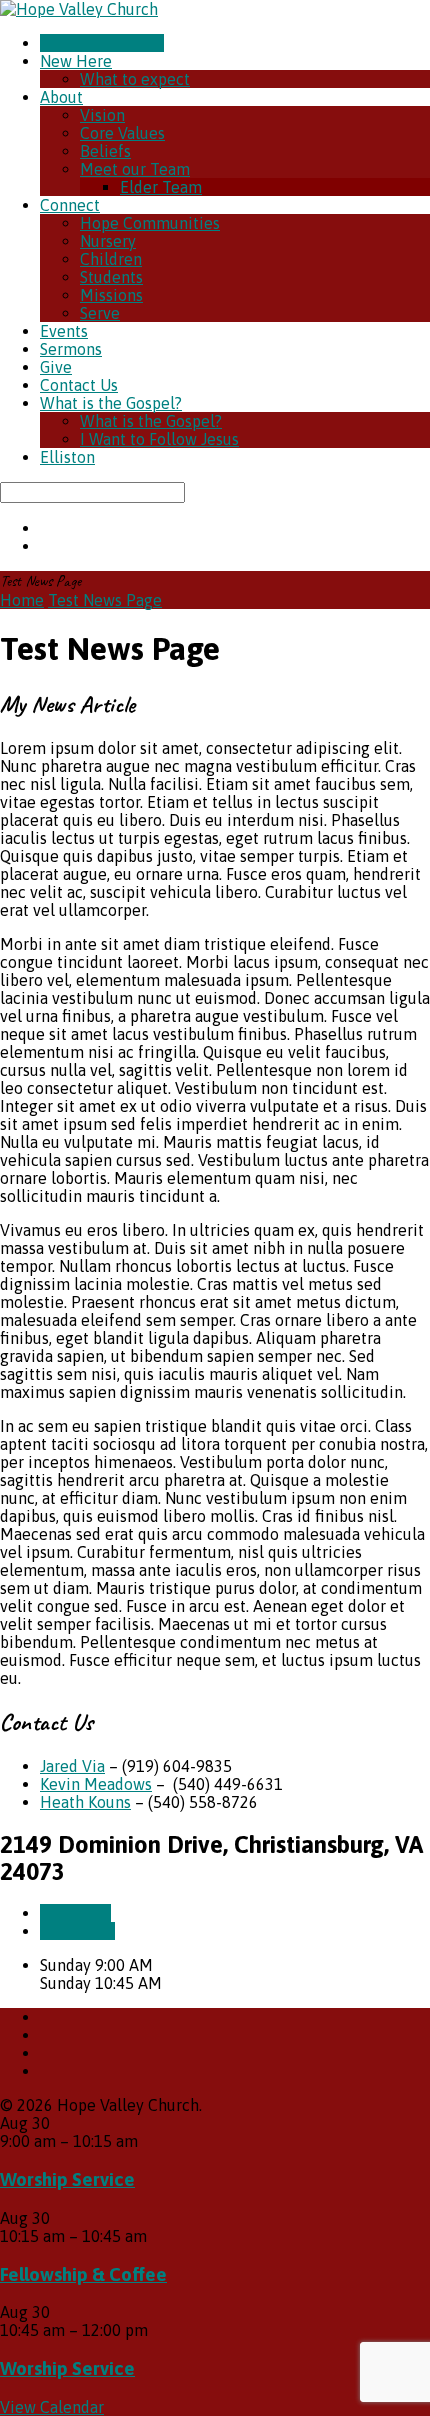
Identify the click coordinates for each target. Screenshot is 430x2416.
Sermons (71, 349)
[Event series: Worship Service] (149, 2141)
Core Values (122, 133)
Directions (77, 1931)
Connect (70, 205)
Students (111, 277)
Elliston (67, 457)
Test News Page (105, 600)
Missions (111, 295)
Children (111, 259)
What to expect (135, 79)
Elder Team (161, 187)
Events (64, 331)
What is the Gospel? (111, 403)
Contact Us (79, 385)
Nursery (108, 241)
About (61, 97)
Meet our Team (135, 169)
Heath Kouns (85, 1802)
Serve (100, 313)
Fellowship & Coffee (83, 2274)
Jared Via (72, 1766)
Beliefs (105, 151)
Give (56, 367)
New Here (76, 61)
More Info (75, 1913)
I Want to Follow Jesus (159, 439)
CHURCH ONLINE (102, 43)
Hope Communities (150, 223)
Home (22, 600)
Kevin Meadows (96, 1784)
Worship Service (67, 2179)
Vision (102, 115)
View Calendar (52, 2407)
